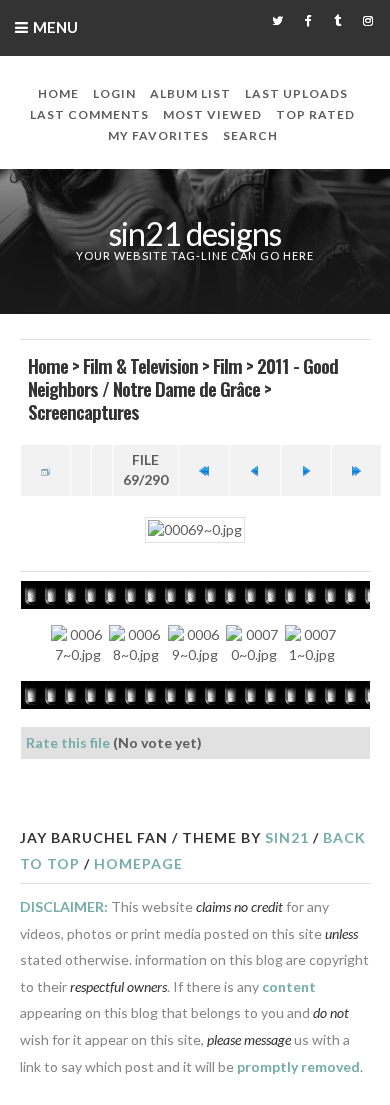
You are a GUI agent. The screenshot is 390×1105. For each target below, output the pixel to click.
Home (58, 93)
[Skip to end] (357, 470)
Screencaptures (83, 411)
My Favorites (158, 135)
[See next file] (306, 470)
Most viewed (212, 114)
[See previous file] (255, 470)
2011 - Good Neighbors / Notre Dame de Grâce (183, 376)
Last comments (89, 114)
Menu (55, 27)
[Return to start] (204, 470)
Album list (190, 93)
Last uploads (296, 93)
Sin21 (287, 837)
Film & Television (140, 365)
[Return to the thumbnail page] (46, 470)
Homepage (138, 863)
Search (250, 135)
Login (114, 93)
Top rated (315, 114)
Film (227, 365)
